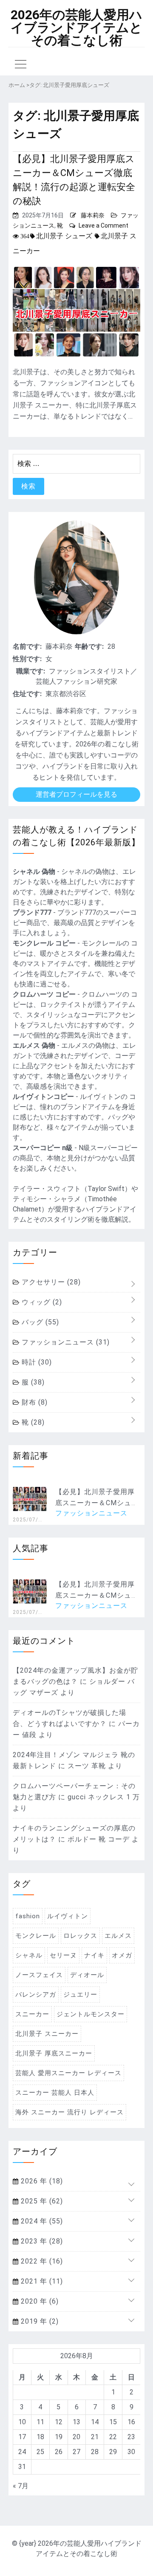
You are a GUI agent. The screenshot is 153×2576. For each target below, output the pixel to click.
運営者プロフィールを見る (76, 794)
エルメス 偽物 (34, 1045)
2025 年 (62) (41, 2201)
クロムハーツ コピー (44, 994)
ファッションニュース (65, 1342)
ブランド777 (32, 912)
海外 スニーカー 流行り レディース (69, 2112)
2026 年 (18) (41, 2181)
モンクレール (36, 1936)
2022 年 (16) (41, 2261)
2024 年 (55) (41, 2221)
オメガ (122, 1955)
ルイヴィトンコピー (43, 1097)
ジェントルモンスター (91, 2014)
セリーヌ (63, 1955)
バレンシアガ (36, 1995)
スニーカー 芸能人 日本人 (55, 2093)
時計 (36, 1362)
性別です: (27, 659)
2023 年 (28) (41, 2241)
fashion (28, 1916)
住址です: (27, 694)
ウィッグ (41, 1302)
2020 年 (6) (39, 2301)
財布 (34, 1402)
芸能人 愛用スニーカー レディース (68, 2073)
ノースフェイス (39, 1975)
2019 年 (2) (39, 2321)
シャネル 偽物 (34, 872)
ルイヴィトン (68, 1916)
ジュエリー (80, 1995)
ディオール (87, 1975)
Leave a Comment (103, 226)
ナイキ (94, 1955)
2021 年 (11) (41, 2281)
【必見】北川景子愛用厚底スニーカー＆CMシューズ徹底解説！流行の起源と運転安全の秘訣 (74, 180)
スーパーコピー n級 (43, 1148)
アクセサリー (50, 1282)
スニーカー (32, 2014)
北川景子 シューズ (64, 236)
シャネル (29, 1955)
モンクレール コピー (44, 943)
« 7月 (21, 2486)
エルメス (118, 1936)
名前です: (27, 646)
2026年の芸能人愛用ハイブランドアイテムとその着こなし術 (76, 28)
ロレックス (80, 1936)
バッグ (39, 1322)
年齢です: (89, 646)
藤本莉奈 (93, 215)
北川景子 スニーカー (47, 2034)
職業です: (31, 671)
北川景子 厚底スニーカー (54, 2053)
